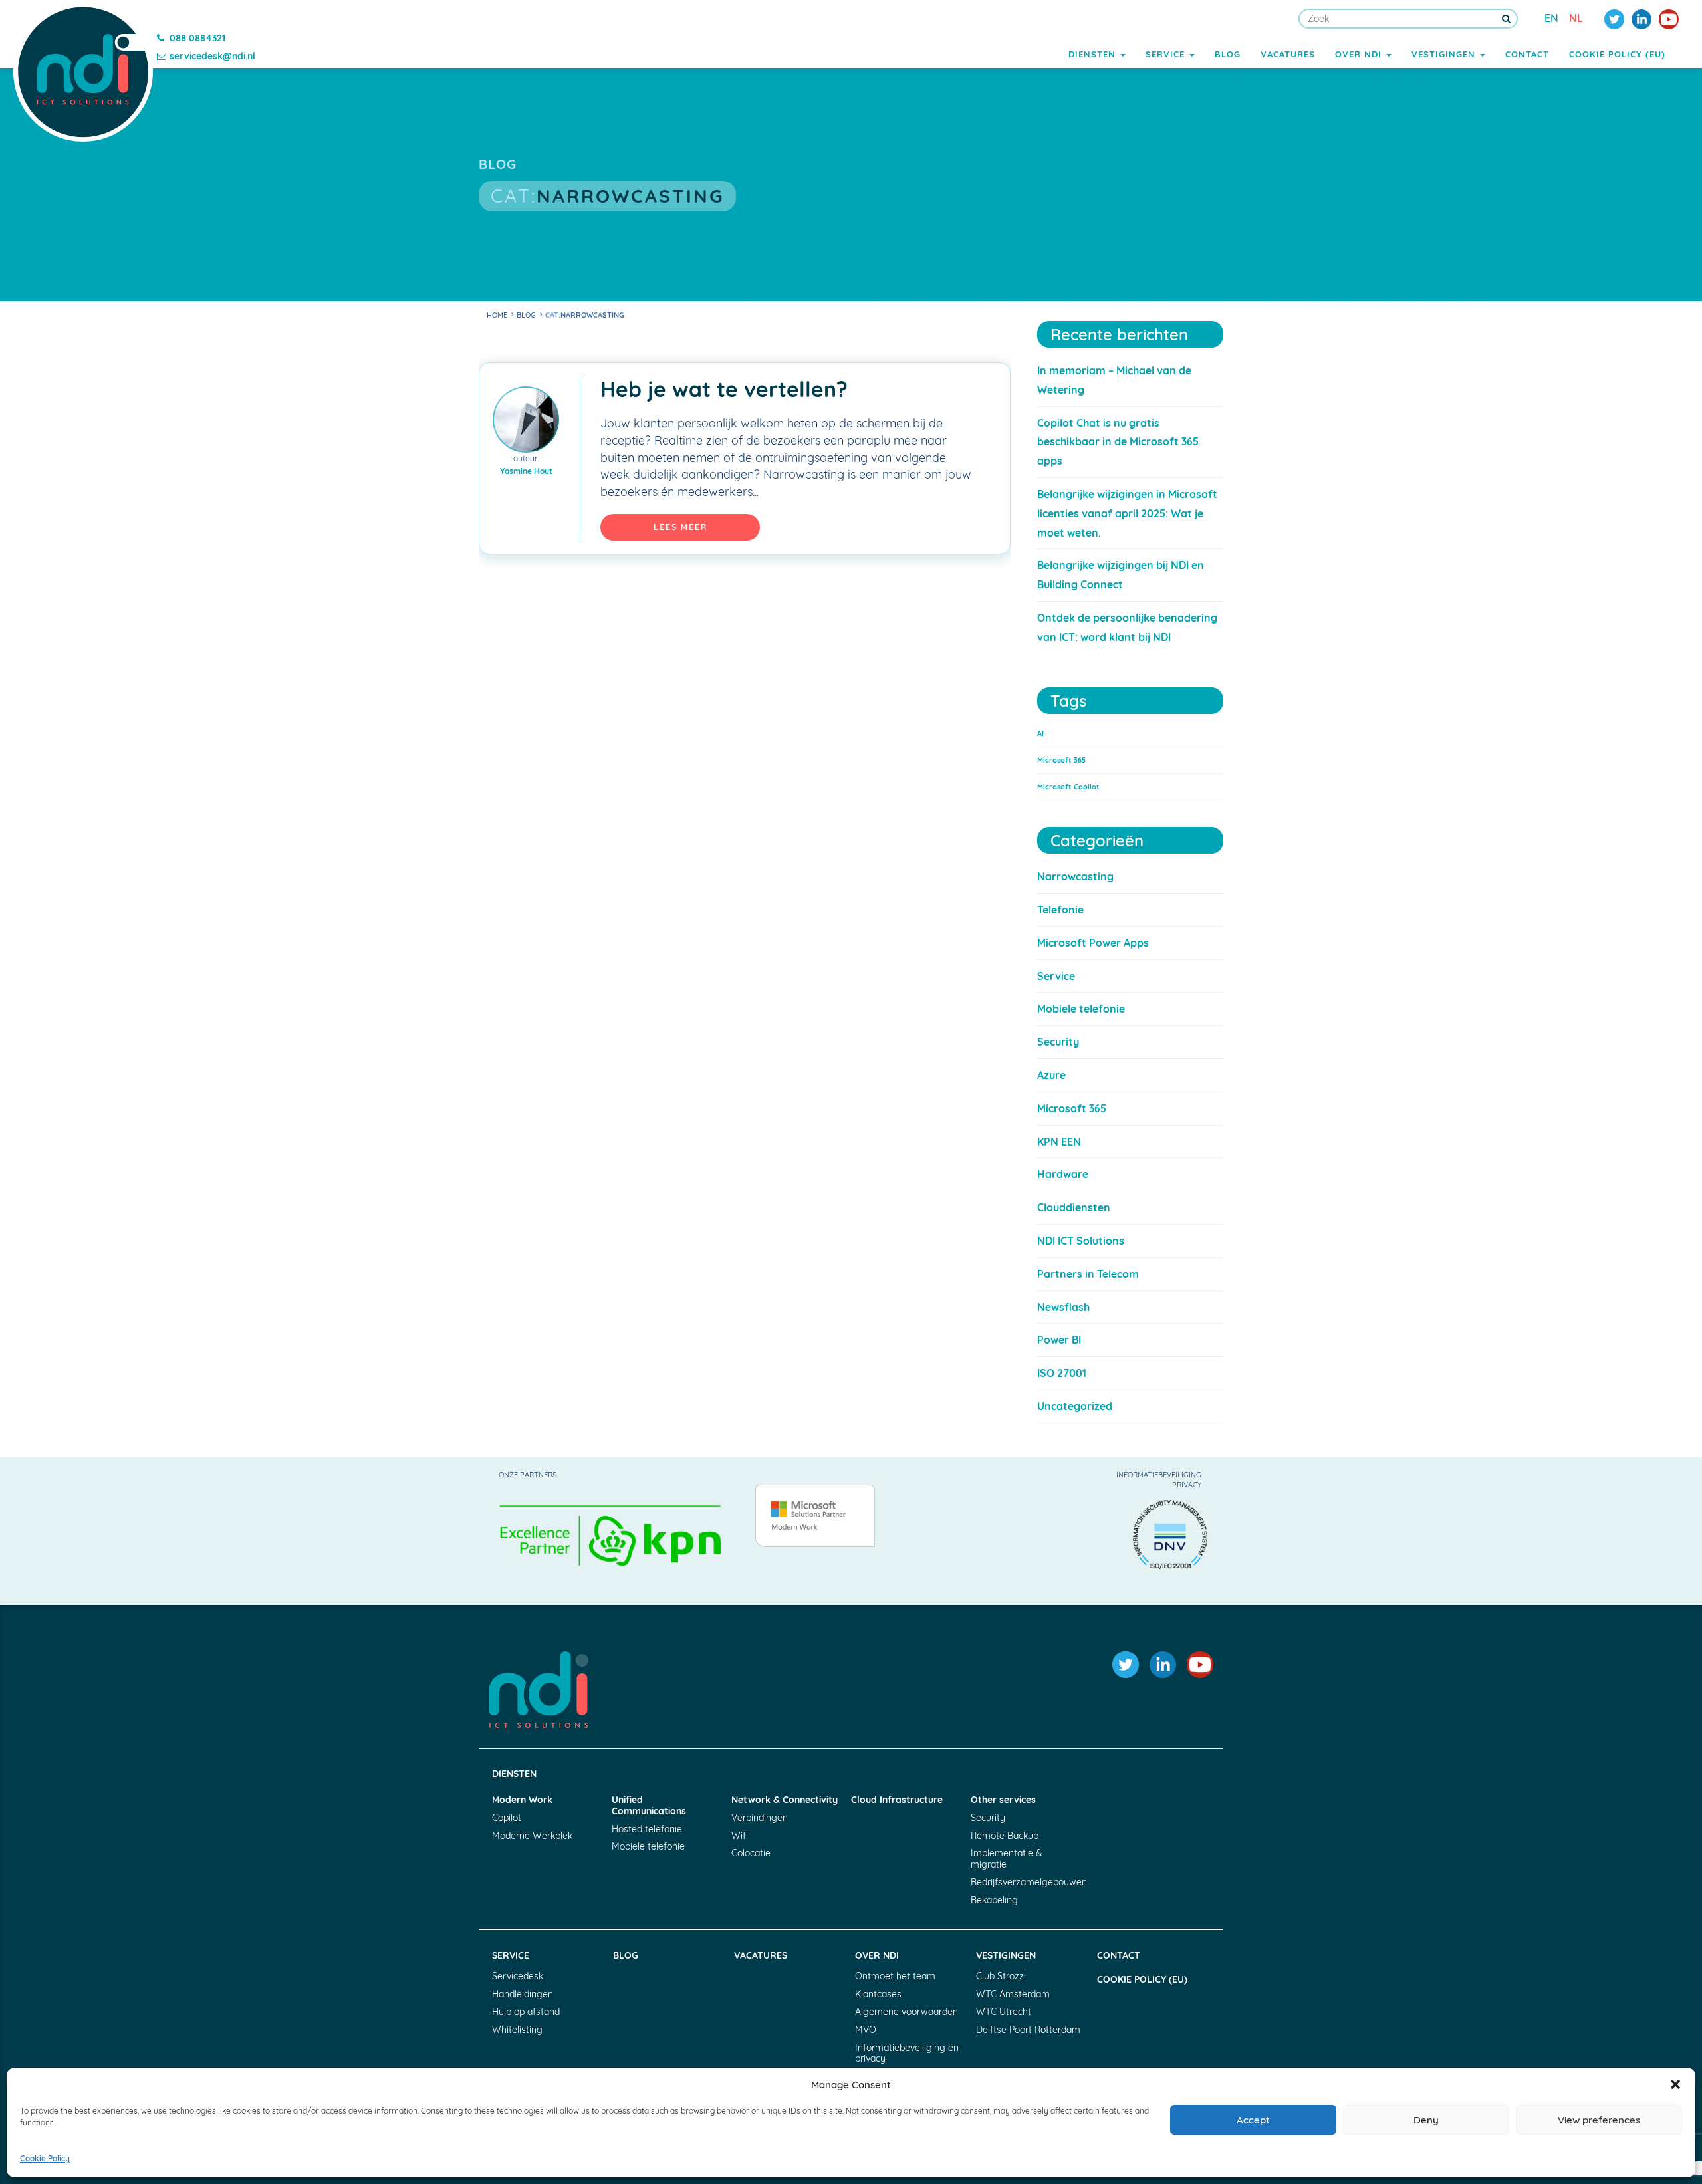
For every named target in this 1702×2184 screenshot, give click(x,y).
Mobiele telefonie (1081, 1009)
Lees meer (680, 527)
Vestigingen (1445, 54)
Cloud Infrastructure (897, 1800)
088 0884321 (197, 38)
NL (1576, 18)
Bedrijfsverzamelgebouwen (1024, 1882)
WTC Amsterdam (1013, 1994)
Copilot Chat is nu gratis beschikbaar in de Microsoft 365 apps (1118, 442)
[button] (1675, 2084)
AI (1040, 733)
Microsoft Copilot (1068, 787)
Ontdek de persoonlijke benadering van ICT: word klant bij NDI (1127, 627)
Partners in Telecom (1088, 1274)
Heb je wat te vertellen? (724, 389)
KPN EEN (1059, 1142)
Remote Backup (1005, 1836)
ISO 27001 (1062, 1373)
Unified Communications (649, 1806)
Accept (1253, 2120)
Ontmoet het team (895, 1976)
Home (497, 315)
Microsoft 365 (1061, 760)
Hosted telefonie (647, 1829)
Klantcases (878, 1994)
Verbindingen (760, 1818)
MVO (866, 2030)
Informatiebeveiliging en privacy (907, 2053)
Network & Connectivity (785, 1800)
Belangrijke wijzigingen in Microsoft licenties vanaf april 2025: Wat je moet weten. (1127, 513)
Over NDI (1360, 54)
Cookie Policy (45, 2158)
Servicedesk (518, 1976)
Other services (1003, 1800)
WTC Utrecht (1004, 2012)
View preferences (1599, 2120)
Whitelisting (517, 2030)
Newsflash (1063, 1307)
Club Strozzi (1001, 1976)
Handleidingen (523, 1994)
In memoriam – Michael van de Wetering (1114, 380)
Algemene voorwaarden (907, 2012)
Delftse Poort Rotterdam (1028, 2030)
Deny (1426, 2120)
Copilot (507, 1818)
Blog (1228, 54)
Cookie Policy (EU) (1617, 54)
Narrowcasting (1075, 876)
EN (1551, 18)
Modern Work (522, 1800)
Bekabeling (994, 1900)
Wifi (740, 1836)
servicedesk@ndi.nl (212, 56)
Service (1167, 54)
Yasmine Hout (526, 471)
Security (1058, 1042)
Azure (1051, 1075)
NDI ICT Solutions (1081, 1241)
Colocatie (751, 1853)
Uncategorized (1075, 1406)
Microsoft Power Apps (1093, 943)
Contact (1527, 54)
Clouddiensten (1074, 1207)
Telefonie (1060, 910)
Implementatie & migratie (1007, 1859)
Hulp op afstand (526, 2012)
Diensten (1094, 54)
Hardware (1063, 1174)
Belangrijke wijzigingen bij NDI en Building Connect (1121, 575)
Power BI (1059, 1340)
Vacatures (1288, 54)
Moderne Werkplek (532, 1836)
